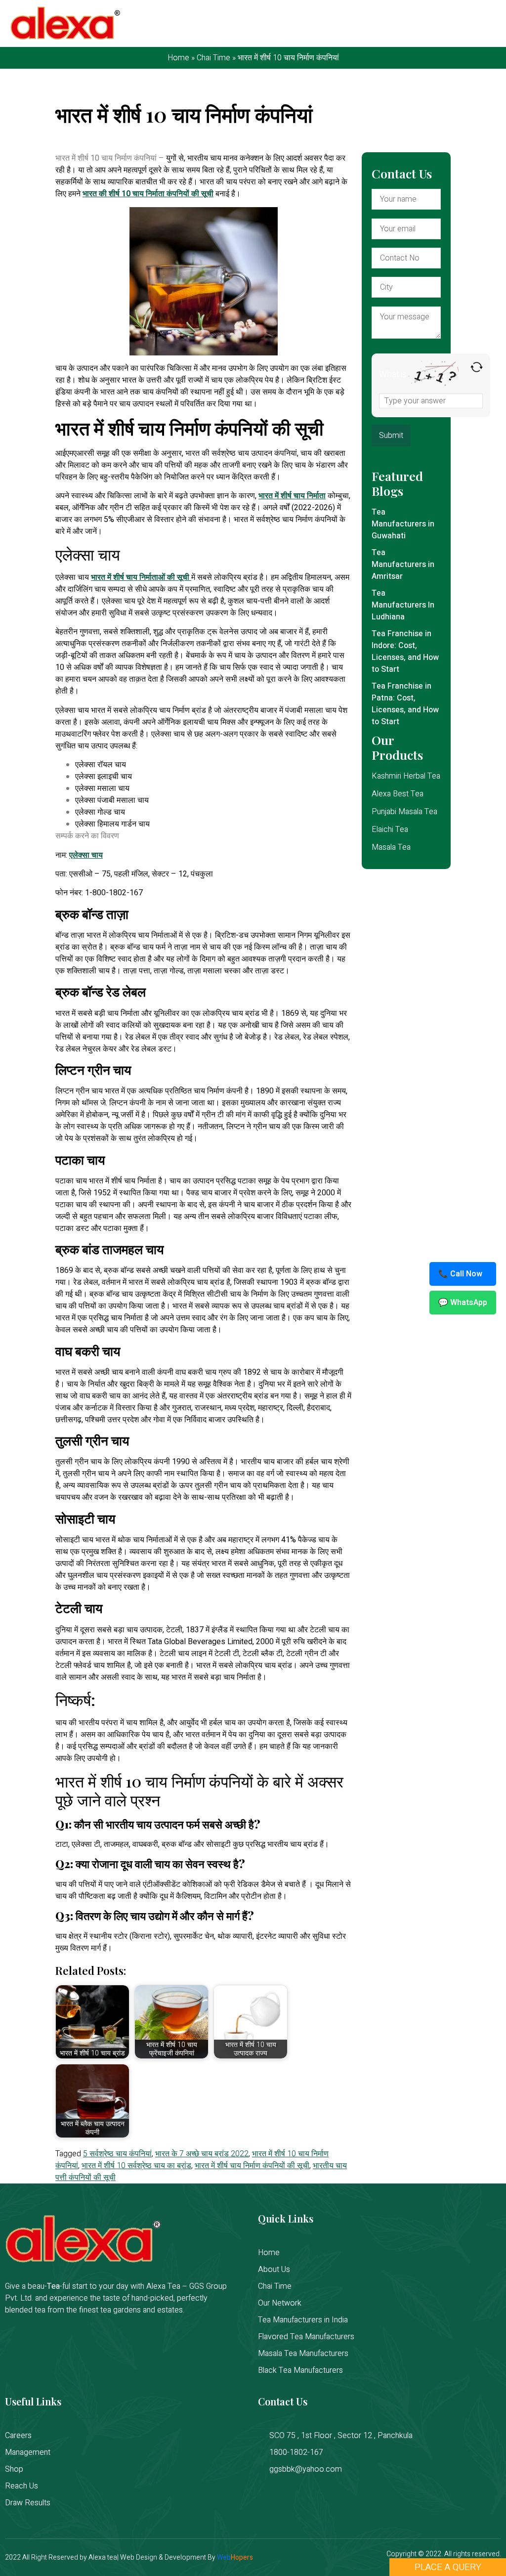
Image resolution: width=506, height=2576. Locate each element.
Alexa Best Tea (398, 794)
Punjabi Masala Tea (404, 812)
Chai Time (213, 58)
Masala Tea (391, 847)
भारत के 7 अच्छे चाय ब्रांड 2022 (202, 2154)
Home (178, 58)
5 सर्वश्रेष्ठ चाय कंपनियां (117, 2154)
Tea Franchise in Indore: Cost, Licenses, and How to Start (405, 652)
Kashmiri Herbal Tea (406, 776)
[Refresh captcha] (477, 367)
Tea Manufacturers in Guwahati (403, 524)
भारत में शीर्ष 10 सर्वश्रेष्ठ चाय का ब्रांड (136, 2166)
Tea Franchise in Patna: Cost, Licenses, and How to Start (405, 704)
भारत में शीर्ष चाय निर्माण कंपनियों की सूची (252, 2166)
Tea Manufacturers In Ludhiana (403, 605)
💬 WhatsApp (463, 1303)
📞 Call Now (460, 1274)
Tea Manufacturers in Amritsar (403, 565)
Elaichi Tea (390, 830)
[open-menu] (489, 24)
